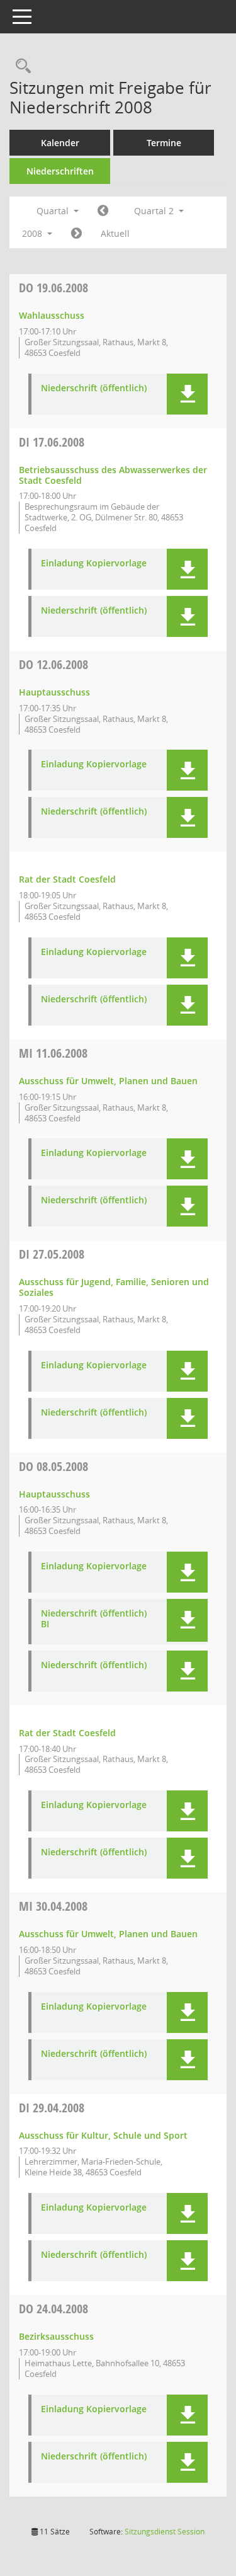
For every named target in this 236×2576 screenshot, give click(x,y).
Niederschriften (60, 171)
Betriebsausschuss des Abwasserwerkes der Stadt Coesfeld (113, 475)
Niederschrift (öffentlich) (94, 388)
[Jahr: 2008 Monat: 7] (76, 234)
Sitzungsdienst (165, 2532)
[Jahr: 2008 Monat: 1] (103, 211)
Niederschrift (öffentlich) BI (94, 1619)
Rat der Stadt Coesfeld (67, 879)
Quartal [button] (54, 211)
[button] (187, 394)
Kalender (60, 143)
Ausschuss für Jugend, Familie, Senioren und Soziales (114, 1287)
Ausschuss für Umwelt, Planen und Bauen (108, 1081)
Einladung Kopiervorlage (94, 564)
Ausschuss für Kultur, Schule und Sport (103, 2135)
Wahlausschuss (52, 315)
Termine (164, 143)
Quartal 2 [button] (155, 211)
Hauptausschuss (54, 692)
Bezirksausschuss (56, 2336)
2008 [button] (33, 233)
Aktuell (115, 233)
